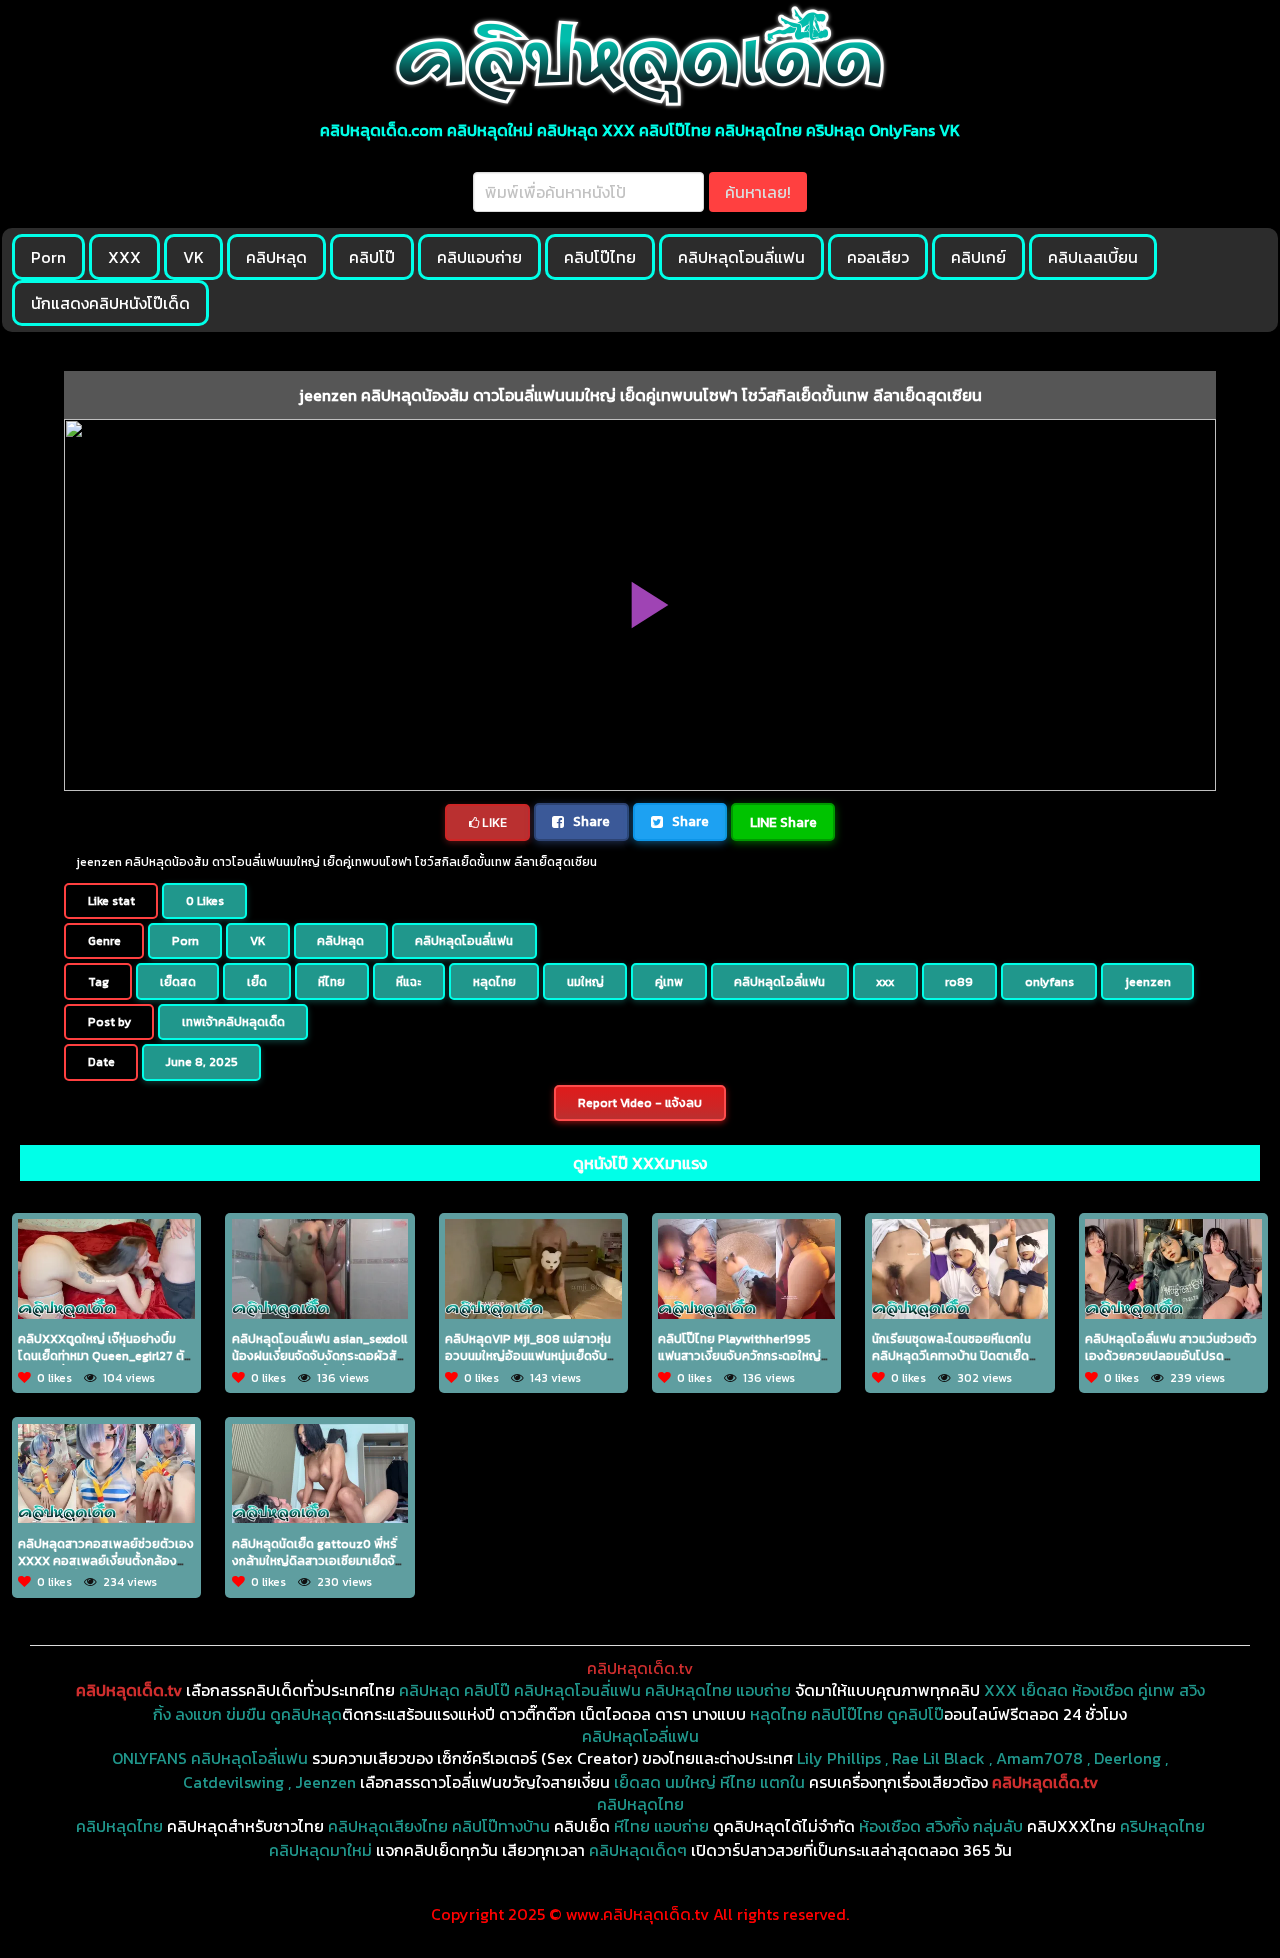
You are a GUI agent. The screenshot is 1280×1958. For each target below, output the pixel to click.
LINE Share (783, 822)
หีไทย (331, 982)
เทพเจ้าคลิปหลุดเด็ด (233, 1022)
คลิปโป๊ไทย (600, 257)
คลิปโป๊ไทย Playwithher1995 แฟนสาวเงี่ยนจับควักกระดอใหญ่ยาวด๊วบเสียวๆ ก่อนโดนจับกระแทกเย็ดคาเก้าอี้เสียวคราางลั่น (746, 1364)
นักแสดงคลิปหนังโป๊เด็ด (110, 303)
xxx (885, 982)
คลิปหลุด (276, 257)
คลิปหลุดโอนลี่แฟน (741, 257)
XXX (124, 257)
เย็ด (257, 982)
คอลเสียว (878, 257)
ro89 (959, 982)
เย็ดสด (178, 982)
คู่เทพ (669, 982)
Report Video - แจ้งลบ (640, 1103)
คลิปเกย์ (978, 257)
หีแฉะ (408, 982)
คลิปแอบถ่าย (479, 257)
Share (590, 821)
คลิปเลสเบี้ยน (1093, 257)
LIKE (493, 822)
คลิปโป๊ (372, 257)
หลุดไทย (494, 982)
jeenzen (1148, 982)
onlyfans (1049, 982)
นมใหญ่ (585, 982)
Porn (48, 257)
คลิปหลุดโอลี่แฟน (779, 982)
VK (193, 257)
